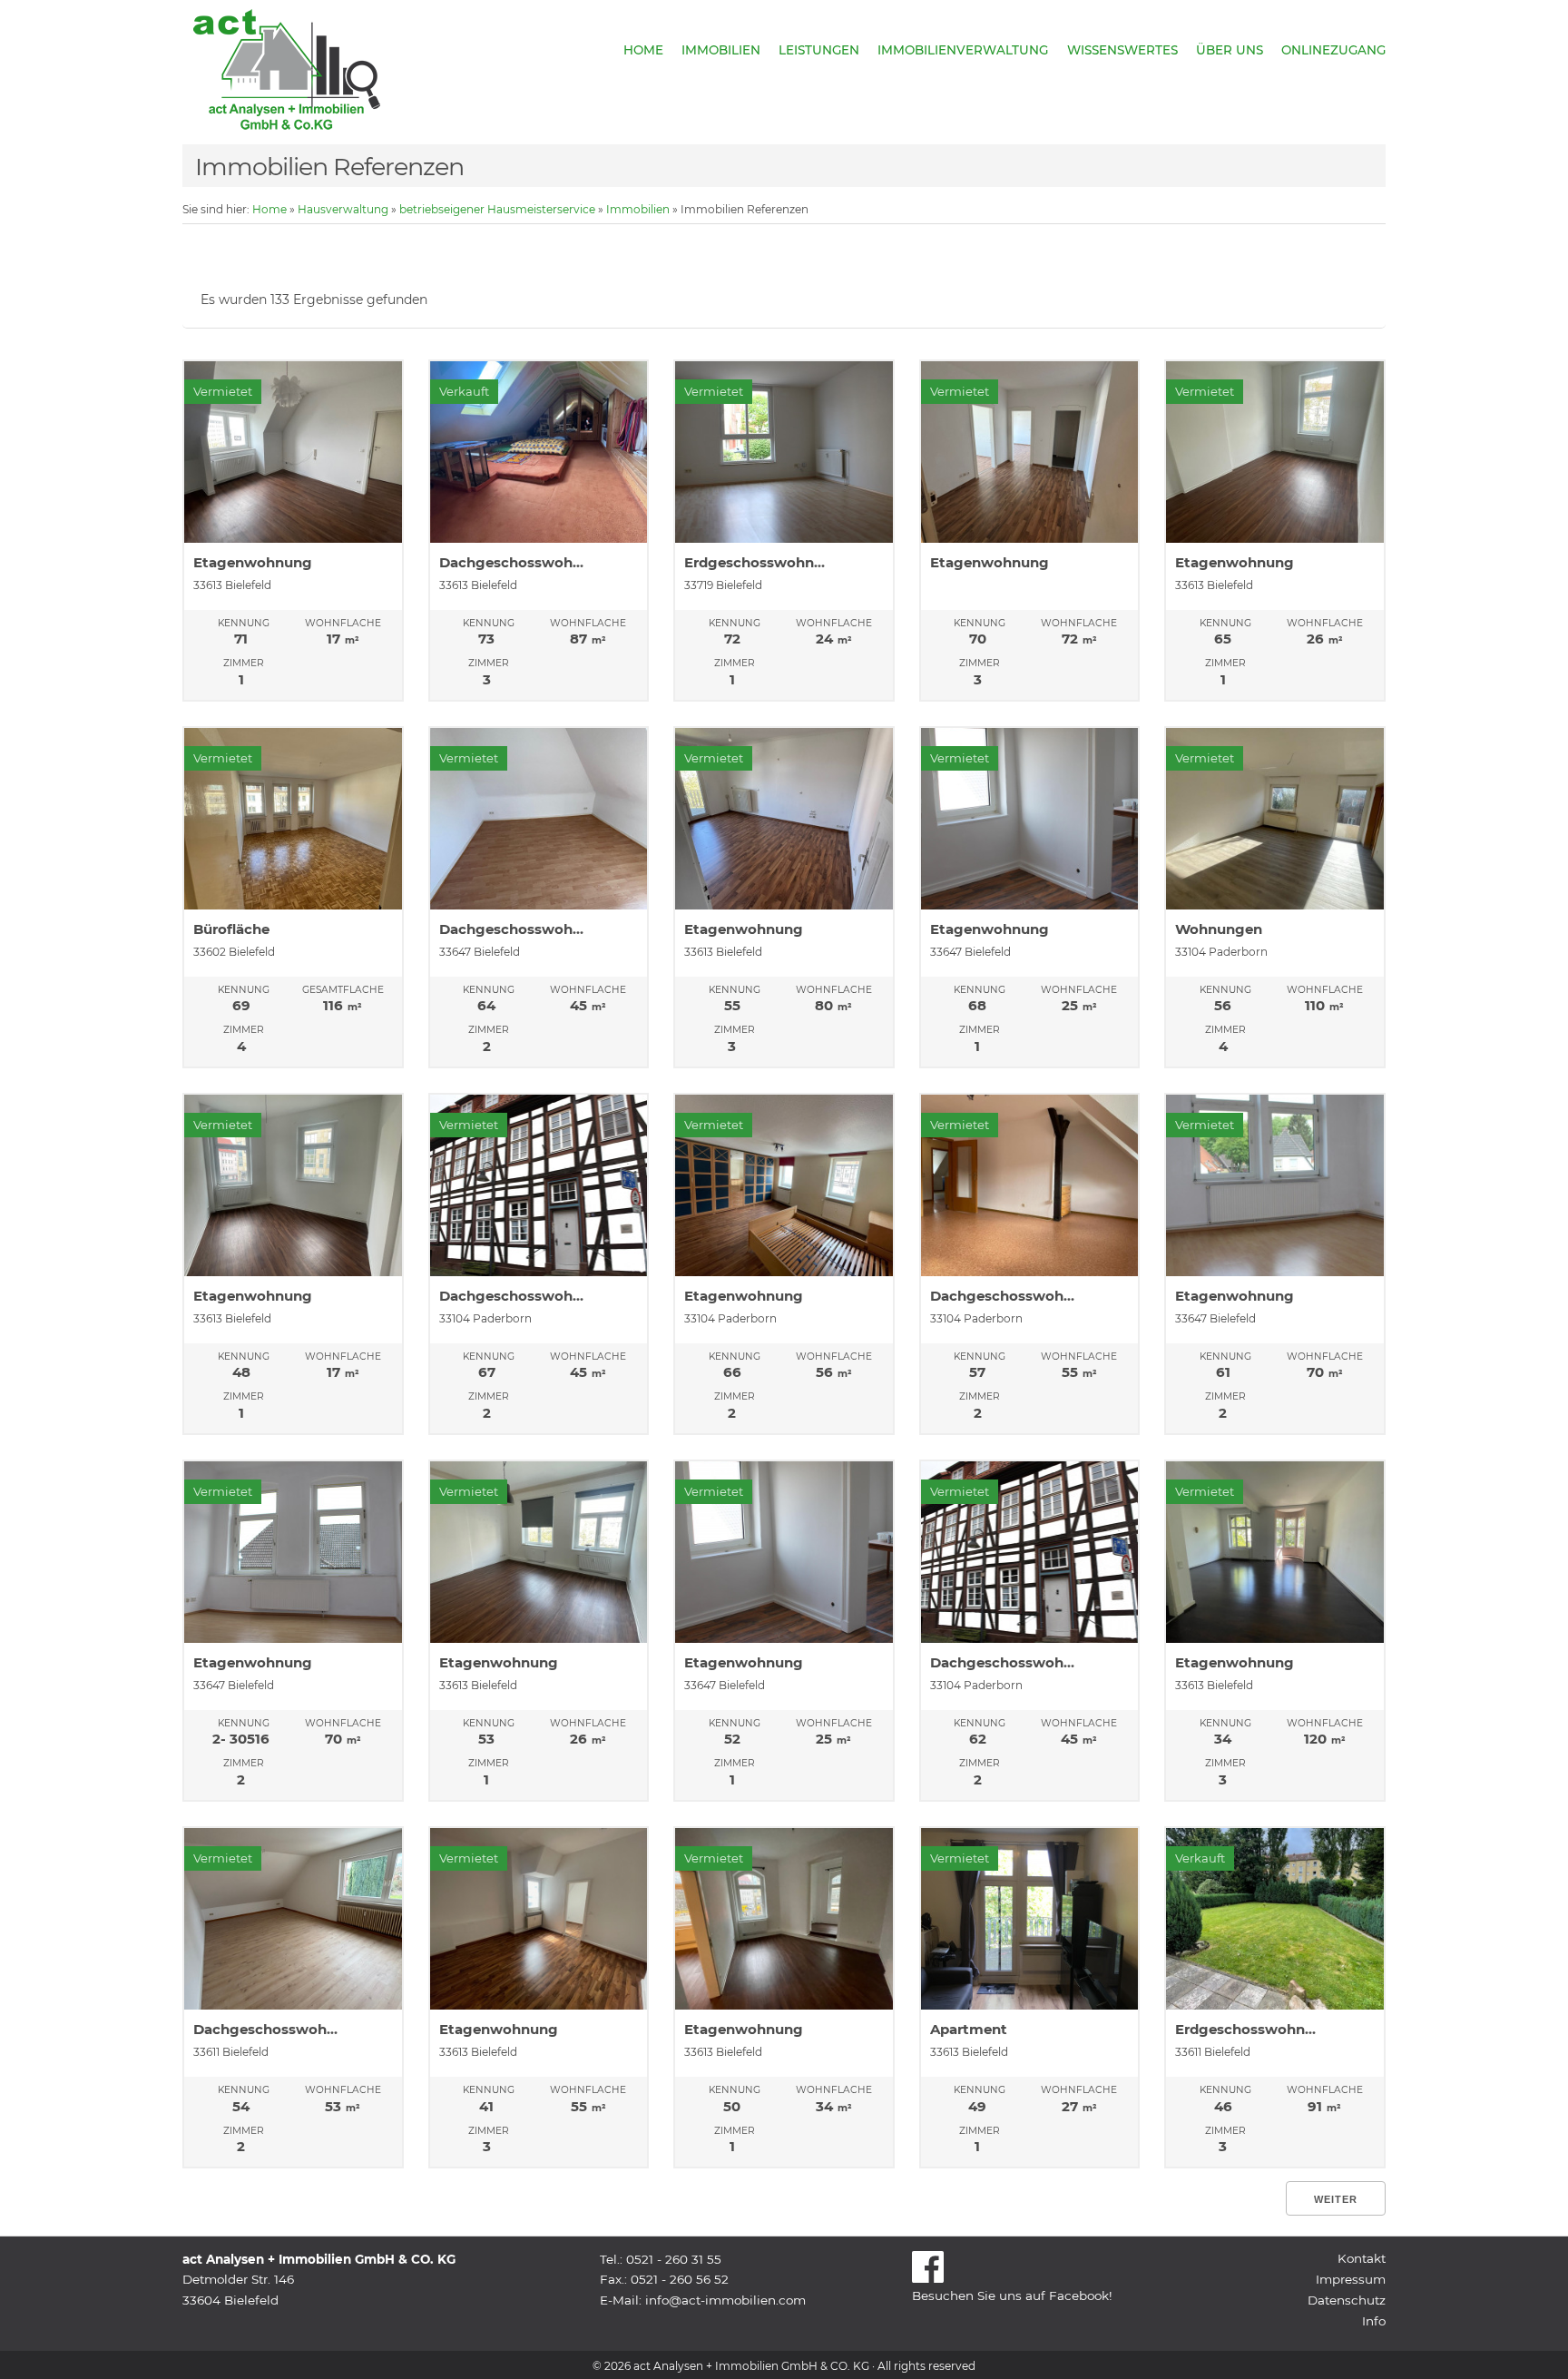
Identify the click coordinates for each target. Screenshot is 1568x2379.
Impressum (1351, 2279)
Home (643, 50)
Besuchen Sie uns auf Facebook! (1012, 2295)
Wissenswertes (1122, 50)
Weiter (1336, 2199)
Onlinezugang (1333, 50)
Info (1374, 2321)
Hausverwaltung (343, 209)
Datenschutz (1347, 2300)
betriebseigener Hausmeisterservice (497, 209)
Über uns (1230, 50)
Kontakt (1362, 2258)
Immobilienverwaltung (963, 50)
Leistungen (819, 50)
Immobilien (721, 50)
